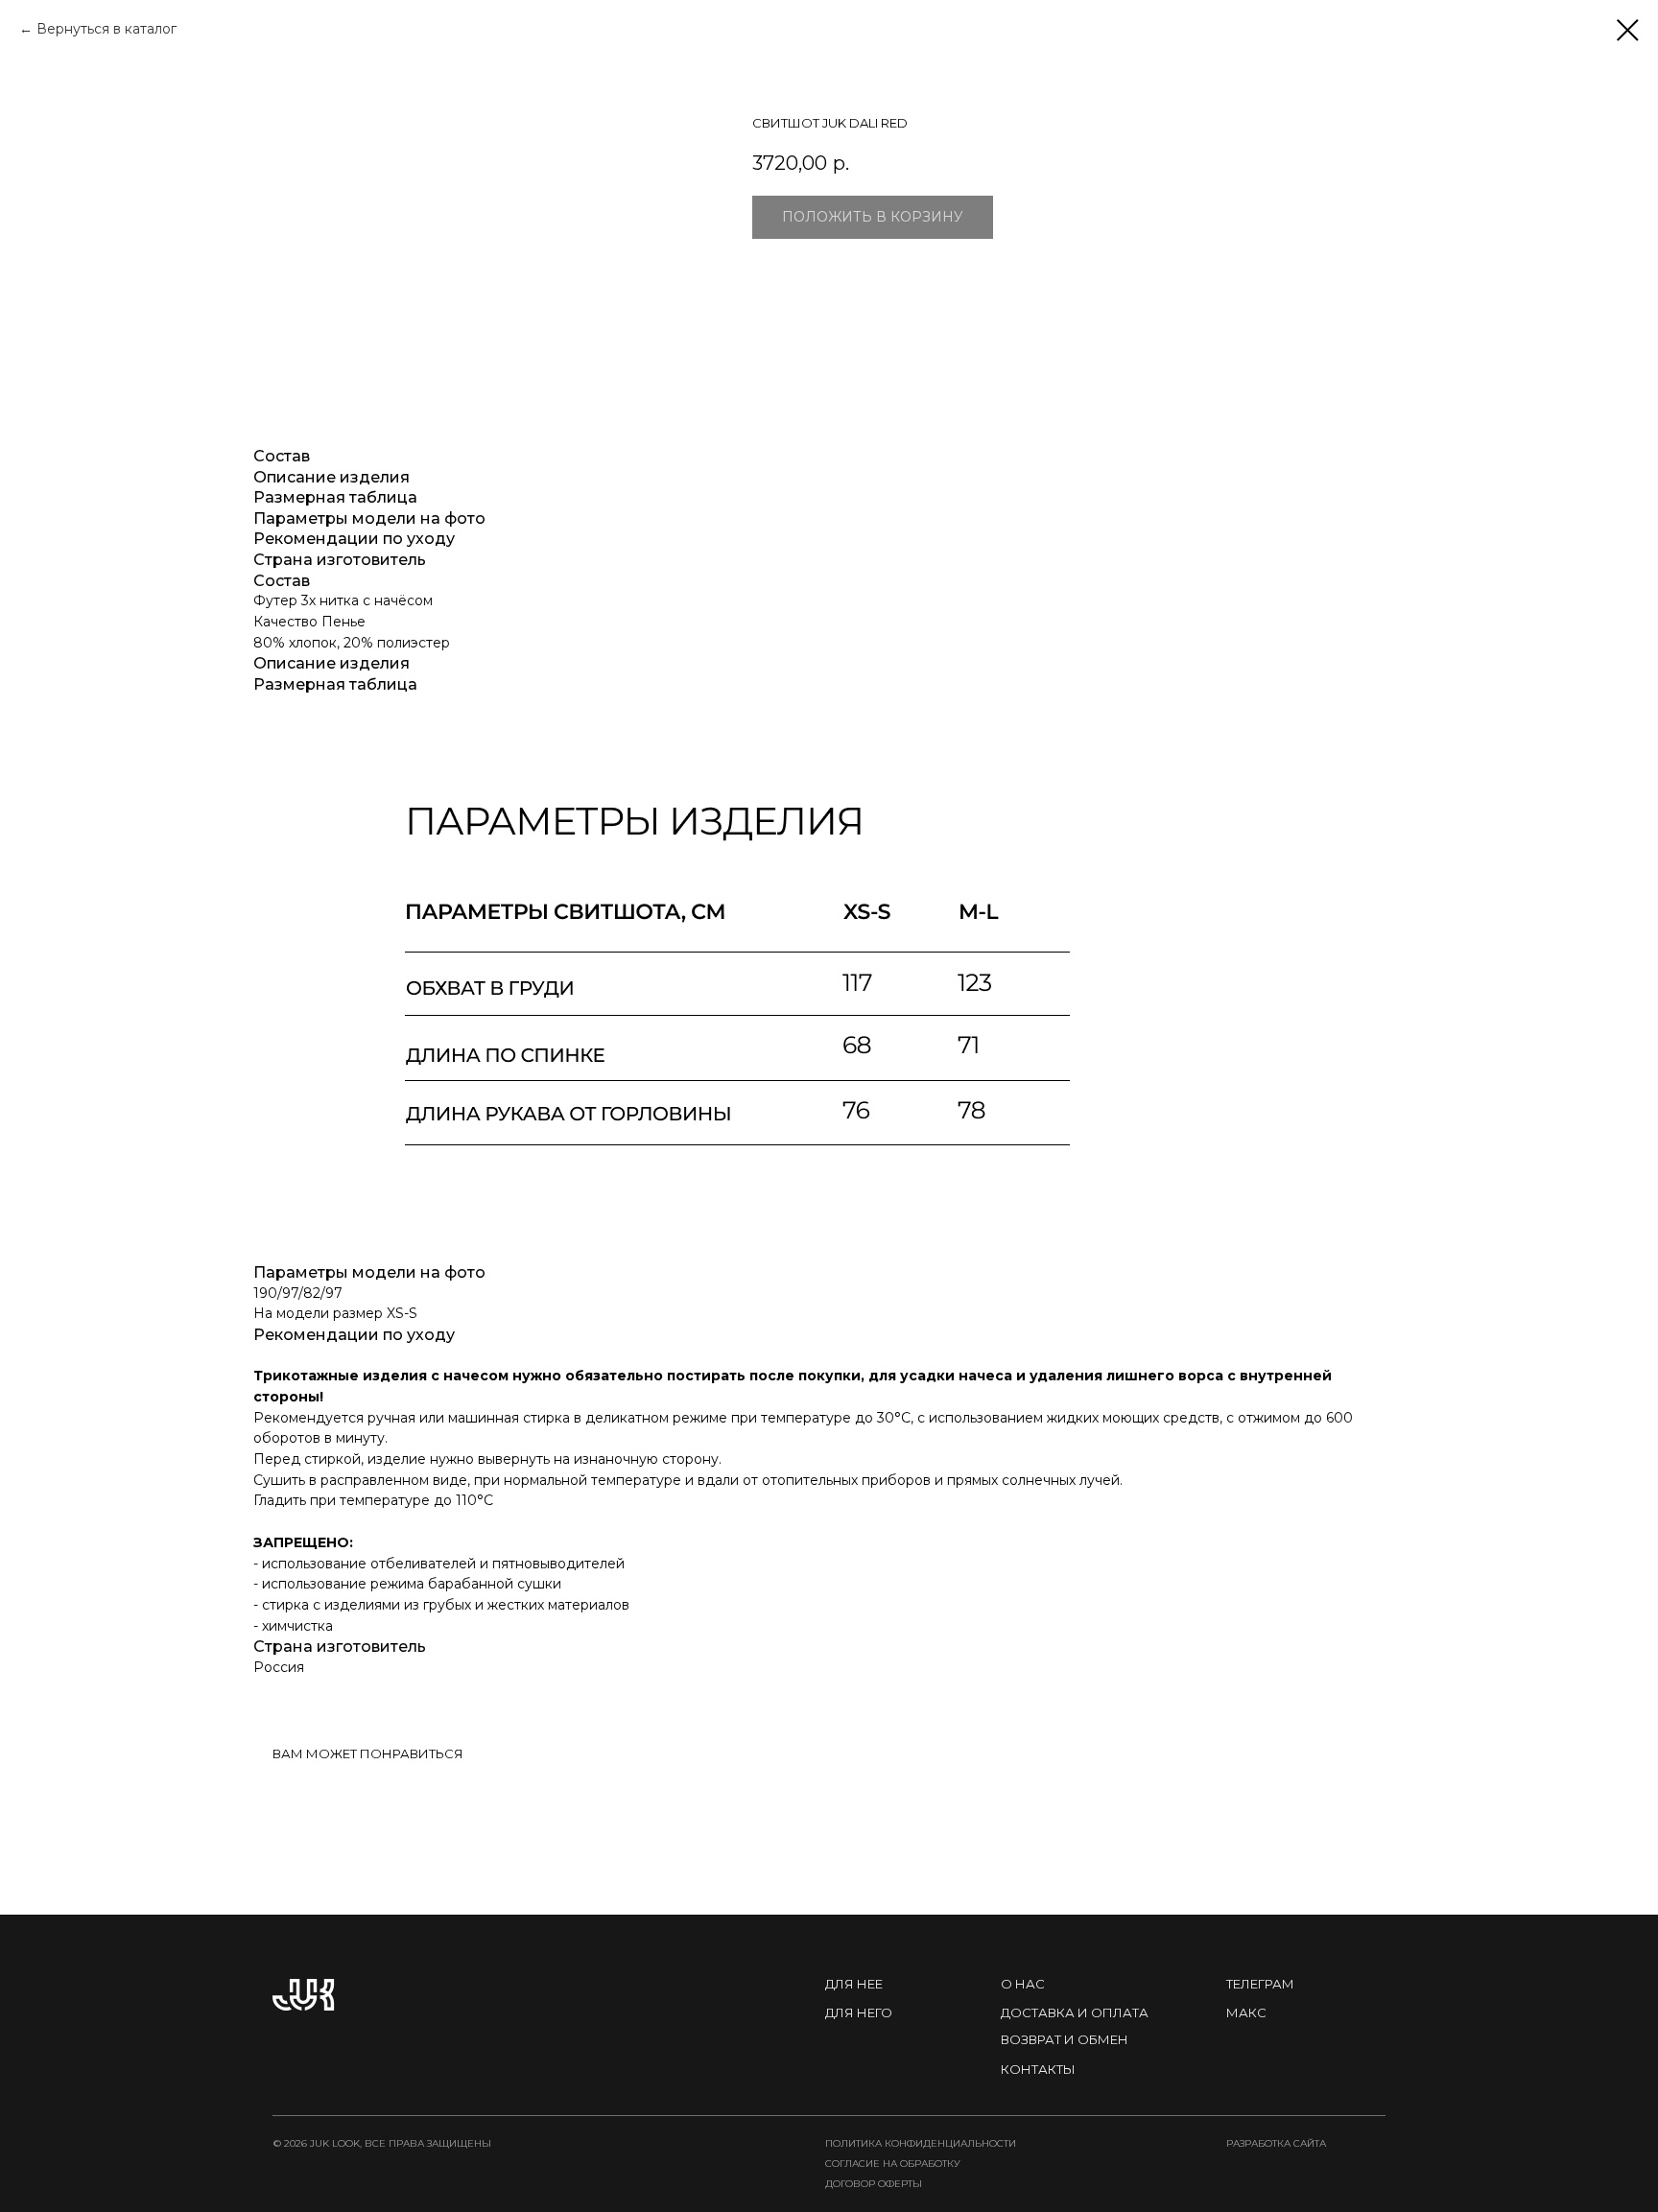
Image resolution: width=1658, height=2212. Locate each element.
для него (859, 2012)
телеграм (1260, 1984)
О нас (1023, 1984)
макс (1246, 2012)
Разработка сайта (1276, 2143)
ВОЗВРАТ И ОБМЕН (1065, 2039)
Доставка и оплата (1075, 2012)
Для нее (854, 1984)
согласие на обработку (893, 2164)
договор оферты (874, 2184)
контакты (1038, 2069)
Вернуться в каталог (107, 29)
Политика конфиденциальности (921, 2143)
